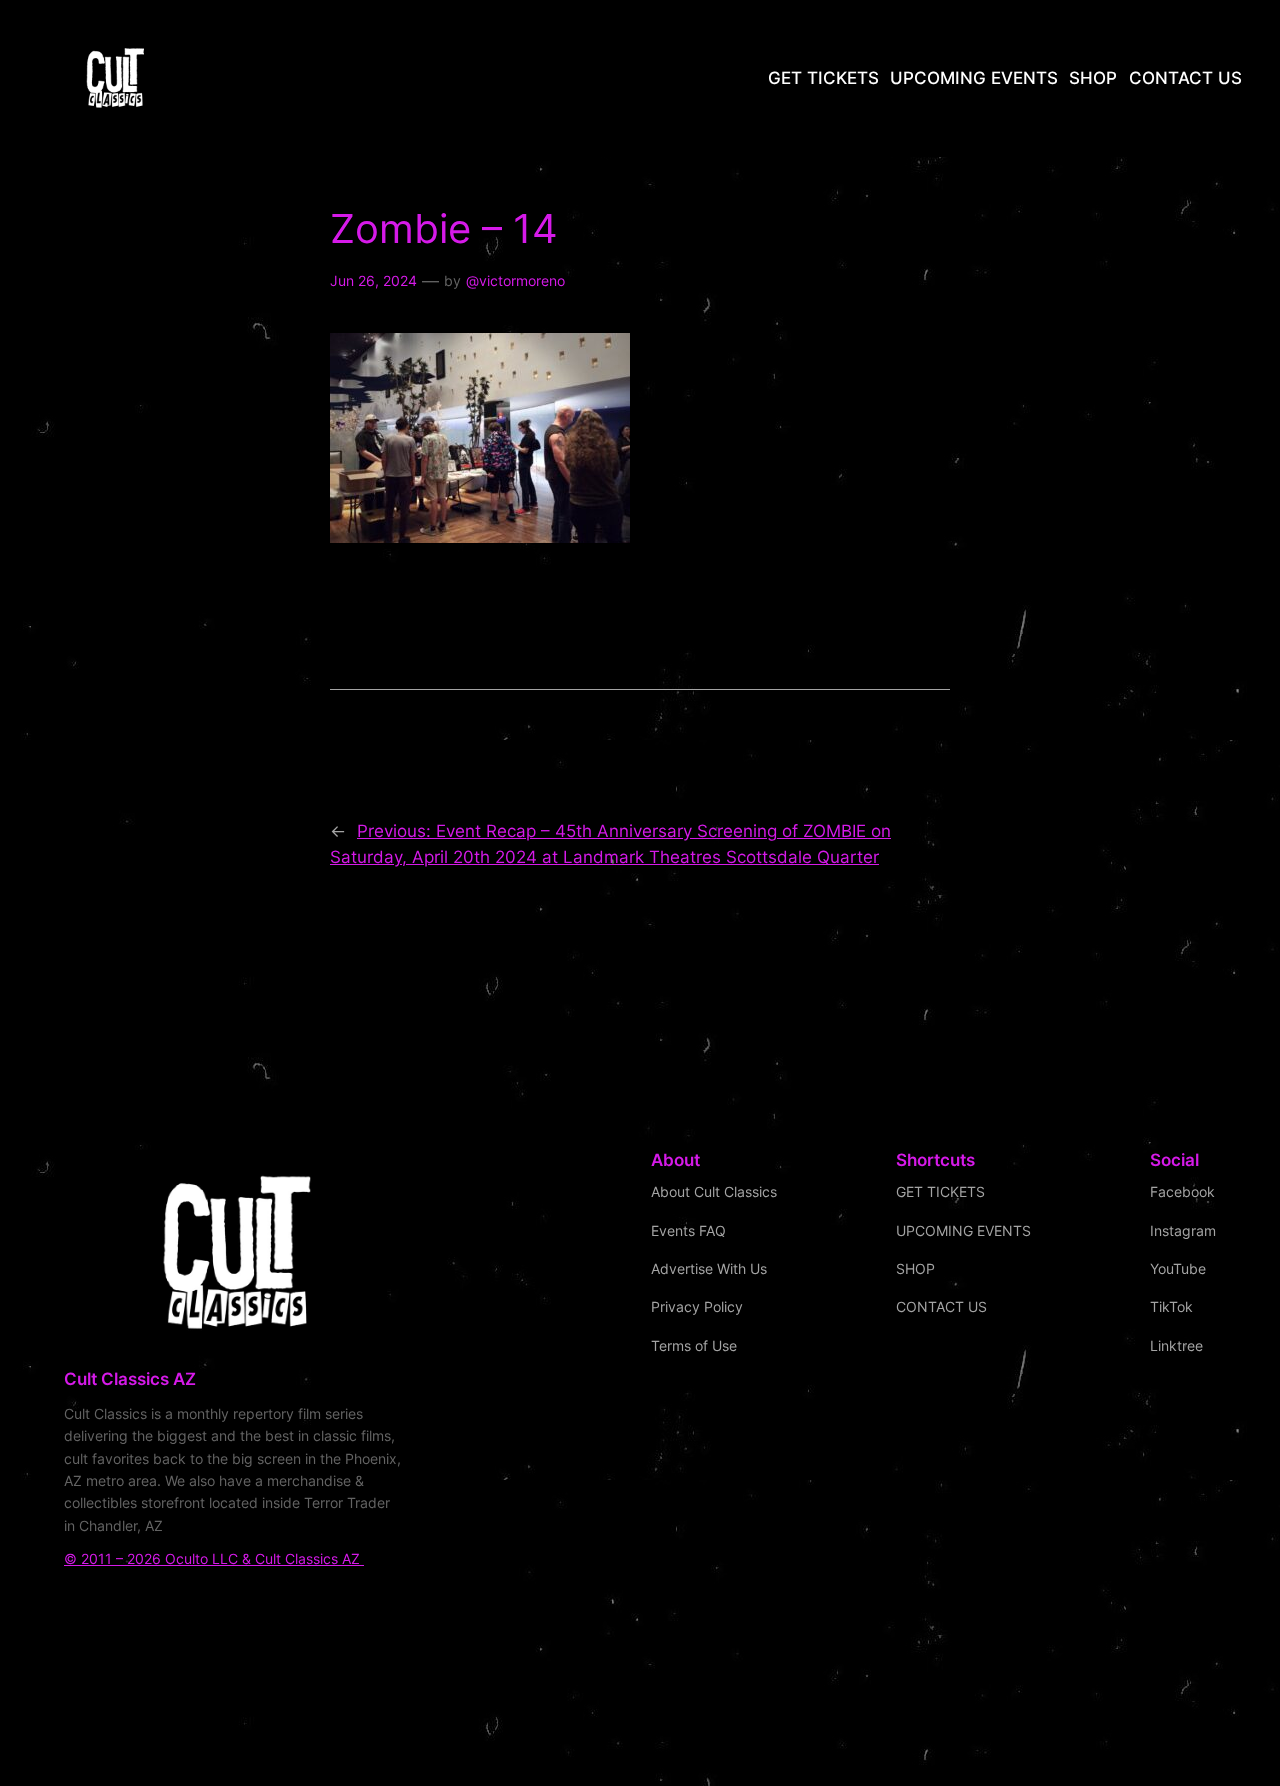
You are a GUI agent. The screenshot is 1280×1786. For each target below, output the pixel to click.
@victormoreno (515, 280)
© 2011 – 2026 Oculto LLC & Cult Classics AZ (214, 1558)
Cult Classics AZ (130, 1379)
